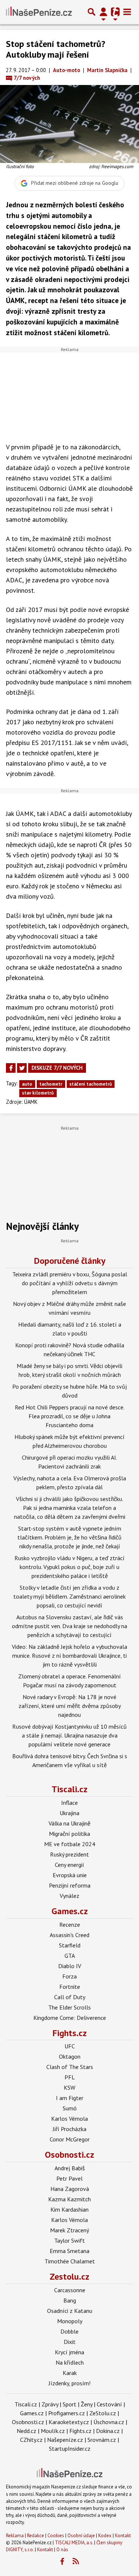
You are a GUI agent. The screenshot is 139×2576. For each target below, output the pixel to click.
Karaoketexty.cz (69, 2422)
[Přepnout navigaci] (103, 12)
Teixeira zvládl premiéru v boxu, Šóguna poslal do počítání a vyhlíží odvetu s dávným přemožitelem (70, 1283)
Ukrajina (69, 1813)
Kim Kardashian (69, 2209)
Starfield (70, 1945)
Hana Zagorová (70, 2189)
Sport (69, 2404)
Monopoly (70, 2321)
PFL (70, 2077)
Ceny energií (69, 1865)
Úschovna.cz (109, 2422)
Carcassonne (70, 2290)
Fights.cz (70, 2033)
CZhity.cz (31, 2440)
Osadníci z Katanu (70, 2311)
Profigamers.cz (67, 2413)
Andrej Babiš (70, 2168)
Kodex (105, 2536)
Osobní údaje (81, 2536)
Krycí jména (69, 2352)
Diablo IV (70, 1966)
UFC (70, 2046)
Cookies (56, 2536)
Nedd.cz (27, 2431)
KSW (69, 2087)
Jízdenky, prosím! (69, 2383)
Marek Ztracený (69, 2230)
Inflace (69, 1803)
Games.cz (70, 1911)
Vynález (69, 1896)
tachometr (51, 1084)
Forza (69, 1976)
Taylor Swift (69, 2240)
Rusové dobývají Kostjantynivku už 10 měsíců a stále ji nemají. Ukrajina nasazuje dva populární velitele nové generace (69, 1735)
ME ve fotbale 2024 (70, 1844)
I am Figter (70, 2098)
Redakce (36, 2536)
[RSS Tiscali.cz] (76, 2562)
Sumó (70, 2108)
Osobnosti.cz (69, 2155)
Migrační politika (69, 1834)
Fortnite (70, 1987)
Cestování (109, 2404)
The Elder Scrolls (69, 2007)
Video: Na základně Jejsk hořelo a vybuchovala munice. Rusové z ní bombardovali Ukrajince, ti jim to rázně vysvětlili (69, 1655)
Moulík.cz (53, 2431)
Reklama (15, 2536)
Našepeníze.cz (65, 2440)
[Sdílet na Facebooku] (11, 1068)
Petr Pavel (69, 2178)
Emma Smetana (69, 2251)
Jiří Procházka (69, 2129)
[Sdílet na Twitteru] (22, 1068)
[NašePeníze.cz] (39, 12)
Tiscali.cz (69, 1789)
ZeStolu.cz (103, 2413)
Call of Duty (70, 1997)
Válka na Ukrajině (69, 1823)
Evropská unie (70, 1875)
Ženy (87, 2404)
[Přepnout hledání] (92, 12)
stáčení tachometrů (91, 1084)
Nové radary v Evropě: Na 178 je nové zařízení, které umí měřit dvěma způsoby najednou (70, 1706)
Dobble (69, 2331)
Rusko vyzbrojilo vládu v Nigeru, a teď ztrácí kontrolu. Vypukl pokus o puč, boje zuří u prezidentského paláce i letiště (69, 1567)
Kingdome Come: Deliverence (70, 2018)
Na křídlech (70, 2362)
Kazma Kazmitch (69, 2199)
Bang (70, 2300)
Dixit (70, 2342)
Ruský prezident (69, 1854)
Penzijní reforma (70, 1885)
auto (27, 1084)
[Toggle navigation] (127, 12)
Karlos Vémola (69, 2119)
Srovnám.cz (102, 2440)
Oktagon (70, 2056)
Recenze (70, 1925)
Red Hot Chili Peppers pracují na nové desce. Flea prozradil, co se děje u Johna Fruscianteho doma (70, 1416)
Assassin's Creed (69, 1935)
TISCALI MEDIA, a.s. (74, 2543)
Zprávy (50, 2404)
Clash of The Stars (70, 2067)
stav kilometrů (38, 1093)
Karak (70, 2373)
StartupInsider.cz (70, 2449)
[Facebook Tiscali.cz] (62, 2562)
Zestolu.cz (69, 2276)
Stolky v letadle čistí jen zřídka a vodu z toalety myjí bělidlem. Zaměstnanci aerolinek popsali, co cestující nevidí (69, 1596)
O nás (62, 2550)
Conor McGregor (70, 2139)
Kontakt (123, 2536)
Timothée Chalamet (70, 2261)
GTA (70, 1956)
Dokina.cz (108, 2431)
